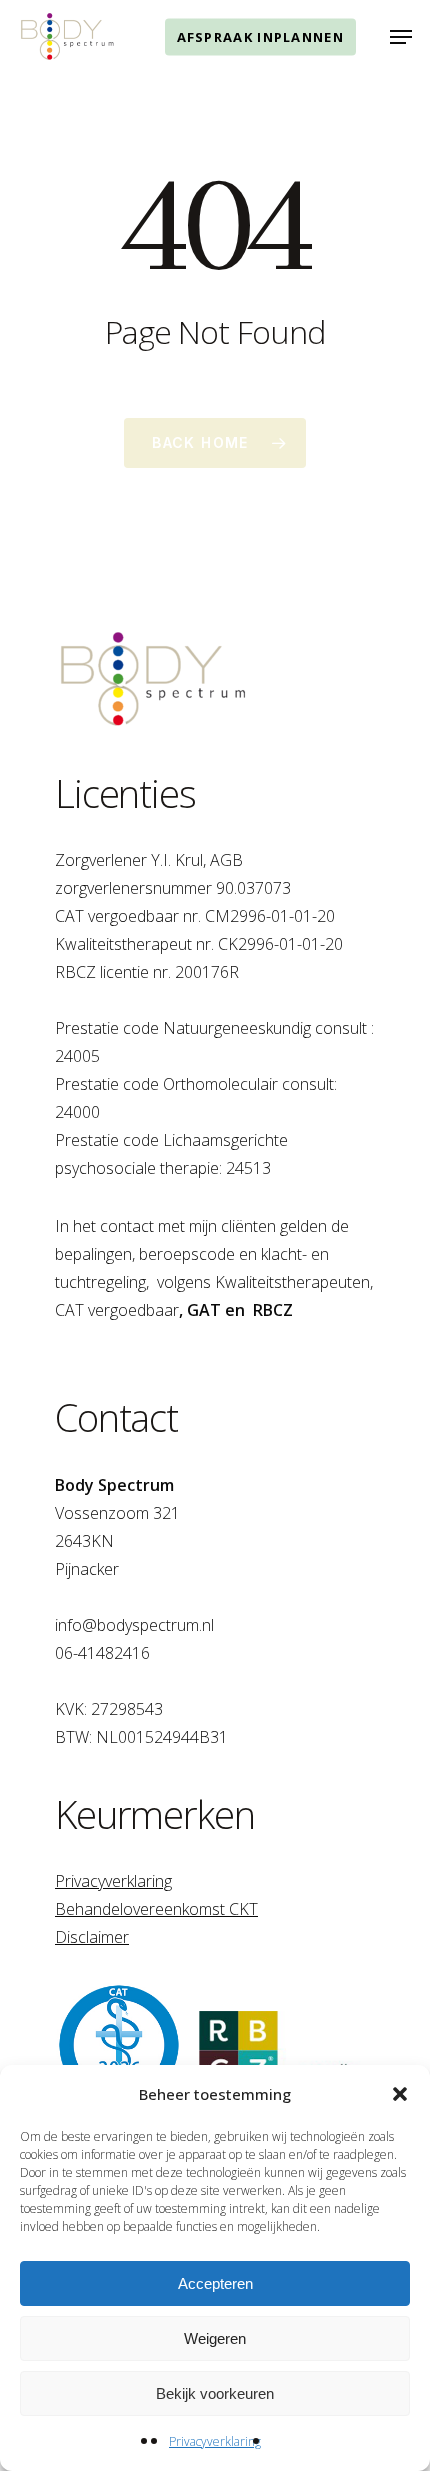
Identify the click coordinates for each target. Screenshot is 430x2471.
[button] (400, 2094)
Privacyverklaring (215, 2441)
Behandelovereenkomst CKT (156, 1909)
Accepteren (215, 2283)
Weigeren (215, 2338)
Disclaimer (92, 1937)
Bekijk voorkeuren (215, 2393)
